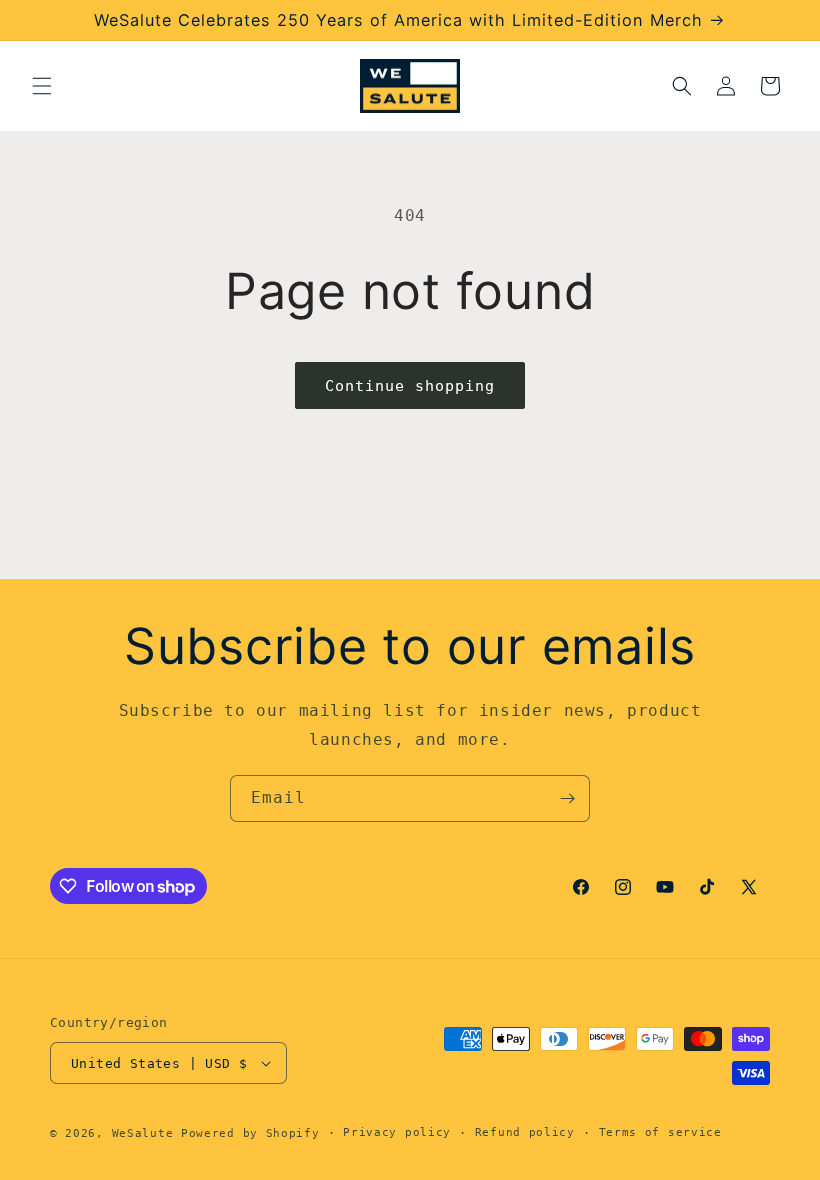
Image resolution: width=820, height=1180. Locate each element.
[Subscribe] (567, 798)
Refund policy (525, 1132)
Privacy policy (397, 1132)
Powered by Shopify (250, 1133)
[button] (42, 86)
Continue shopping (410, 386)
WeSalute (143, 1133)
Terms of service (660, 1132)
